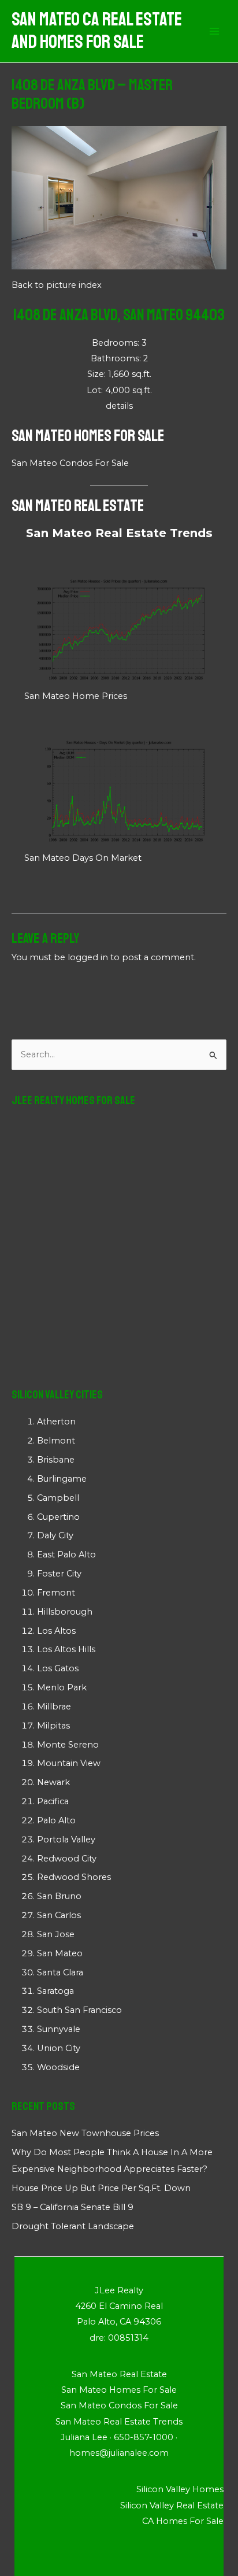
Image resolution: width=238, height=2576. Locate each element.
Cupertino (58, 1517)
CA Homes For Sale (183, 2521)
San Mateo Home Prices (76, 696)
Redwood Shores (74, 1877)
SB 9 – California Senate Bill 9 (72, 2207)
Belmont (56, 1441)
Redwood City (67, 1859)
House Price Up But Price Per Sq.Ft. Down (101, 2188)
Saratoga (55, 1991)
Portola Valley (66, 1840)
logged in (88, 957)
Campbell (58, 1498)
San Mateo (60, 1953)
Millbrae (54, 1707)
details (119, 406)
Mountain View (69, 1763)
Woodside (58, 2067)
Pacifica (53, 1801)
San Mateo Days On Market (83, 858)
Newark (53, 1782)
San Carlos (59, 1915)
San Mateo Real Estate (78, 506)
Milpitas (53, 1726)
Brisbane (56, 1460)
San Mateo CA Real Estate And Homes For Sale (97, 31)
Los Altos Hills (66, 1649)
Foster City (59, 1574)
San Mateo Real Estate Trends (119, 533)
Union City (59, 2048)
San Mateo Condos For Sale (70, 463)
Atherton (56, 1422)
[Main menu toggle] (214, 31)
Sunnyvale (59, 2029)
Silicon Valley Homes (180, 2489)
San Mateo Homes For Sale (88, 436)
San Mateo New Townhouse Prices (85, 2133)
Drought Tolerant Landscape (73, 2226)
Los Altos (56, 1631)
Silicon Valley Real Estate (172, 2505)
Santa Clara (60, 1972)
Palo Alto (56, 1820)
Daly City (55, 1535)
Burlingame (62, 1479)
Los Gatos (58, 1668)
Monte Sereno (68, 1745)
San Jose (56, 1934)
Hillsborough (65, 1612)
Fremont (56, 1593)
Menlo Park (62, 1687)
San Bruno (59, 1896)
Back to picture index (57, 285)
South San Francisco (79, 2010)
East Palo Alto (66, 1555)
